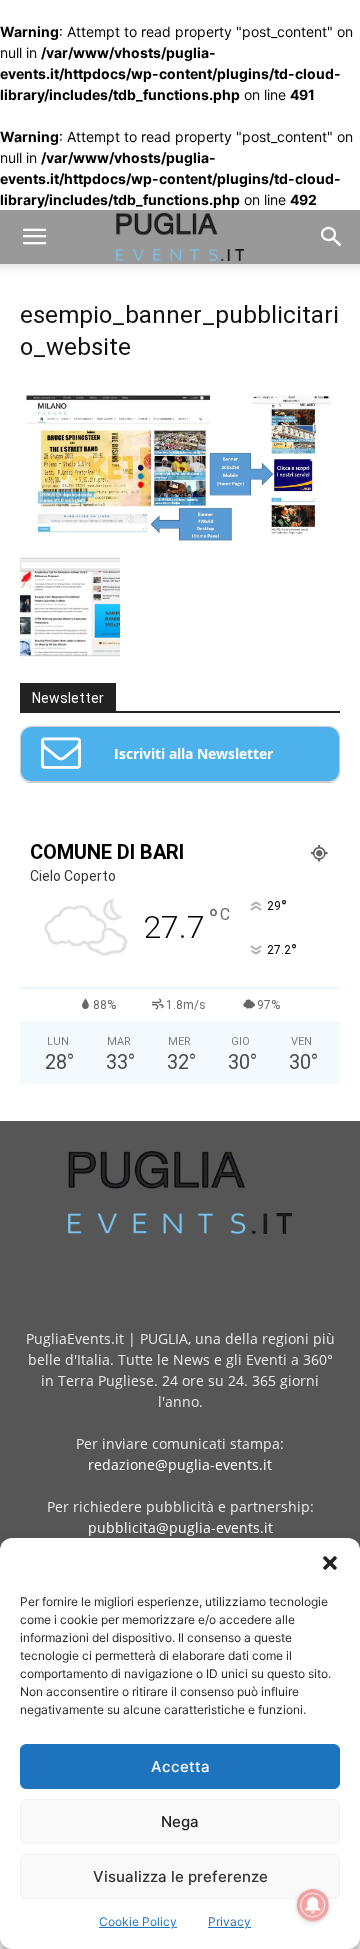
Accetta (180, 1766)
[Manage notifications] (313, 1905)
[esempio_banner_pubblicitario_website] (180, 536)
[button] (330, 1563)
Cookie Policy (138, 1921)
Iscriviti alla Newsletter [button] (193, 753)
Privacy (229, 1921)
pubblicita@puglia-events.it (180, 1527)
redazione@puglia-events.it (180, 1464)
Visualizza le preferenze (180, 1876)
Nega (180, 1821)
